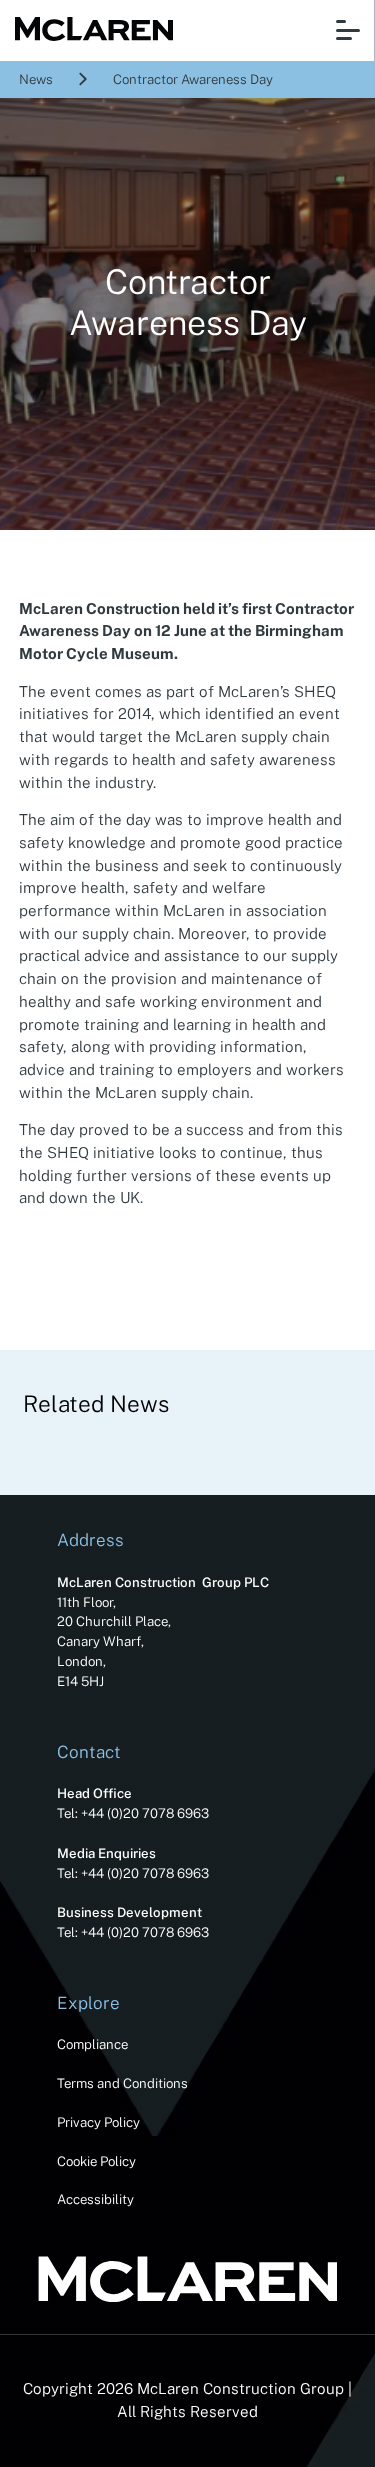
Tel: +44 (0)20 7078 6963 (133, 1813)
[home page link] (89, 30)
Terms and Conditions (122, 2083)
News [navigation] (36, 79)
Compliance (92, 2044)
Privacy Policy (98, 2122)
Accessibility (95, 2199)
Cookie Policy (96, 2161)
